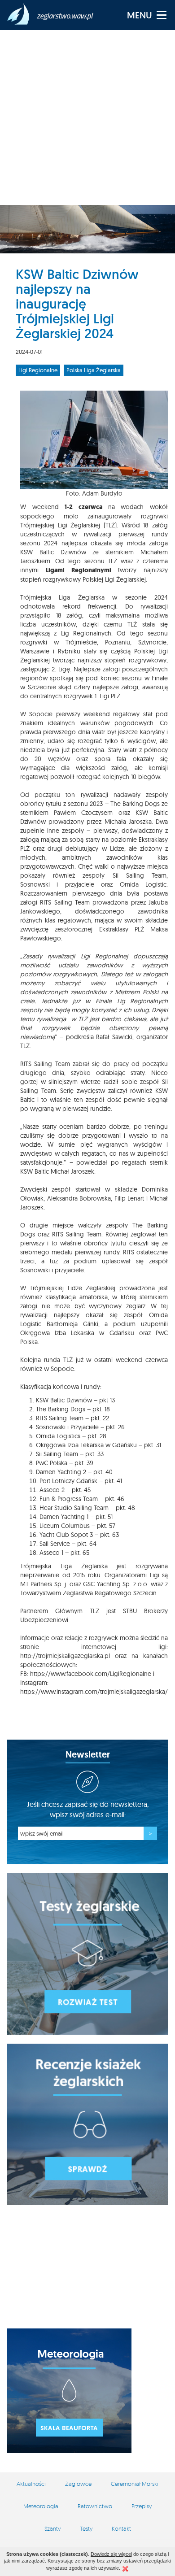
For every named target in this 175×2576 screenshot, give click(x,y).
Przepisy (142, 2506)
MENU (140, 15)
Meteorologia (41, 2506)
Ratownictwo (95, 2506)
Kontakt (121, 2528)
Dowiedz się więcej (111, 2554)
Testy (86, 2528)
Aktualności (31, 2484)
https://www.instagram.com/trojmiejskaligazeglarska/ (94, 1692)
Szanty (52, 2528)
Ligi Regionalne (38, 370)
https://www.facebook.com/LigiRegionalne (91, 1674)
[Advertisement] (87, 117)
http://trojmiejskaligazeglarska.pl (65, 1656)
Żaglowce (78, 2484)
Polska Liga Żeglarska (94, 370)
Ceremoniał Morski (135, 2484)
